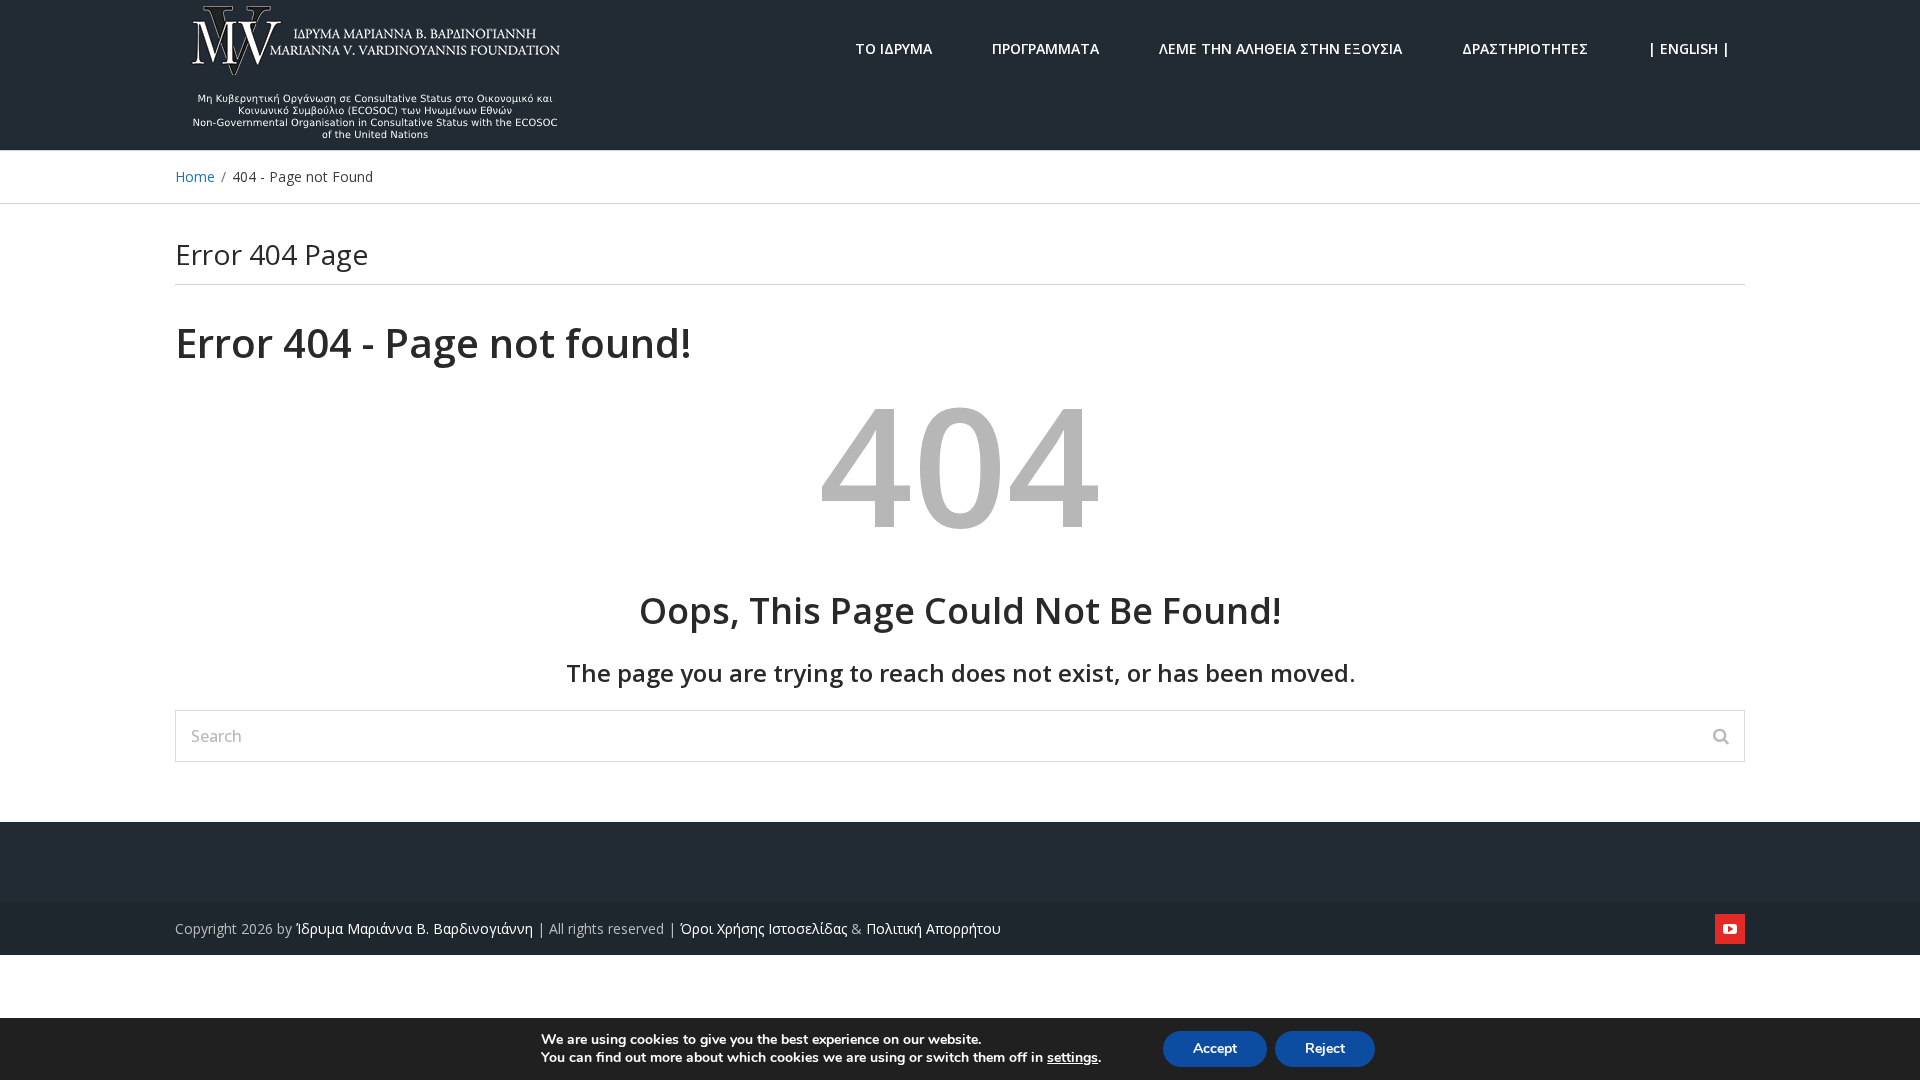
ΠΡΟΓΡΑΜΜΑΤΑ (1045, 47)
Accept (1215, 1048)
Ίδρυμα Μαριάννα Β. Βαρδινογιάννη (414, 928)
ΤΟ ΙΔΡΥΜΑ (893, 47)
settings (1072, 1058)
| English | (1689, 47)
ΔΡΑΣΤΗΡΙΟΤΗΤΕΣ (1525, 47)
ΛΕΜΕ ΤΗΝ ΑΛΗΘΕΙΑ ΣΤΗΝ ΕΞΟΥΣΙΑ (1280, 47)
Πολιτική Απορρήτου (933, 928)
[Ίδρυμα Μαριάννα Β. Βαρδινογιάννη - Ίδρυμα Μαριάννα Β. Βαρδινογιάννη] (375, 47)
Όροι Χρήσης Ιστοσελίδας (763, 928)
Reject (1325, 1048)
